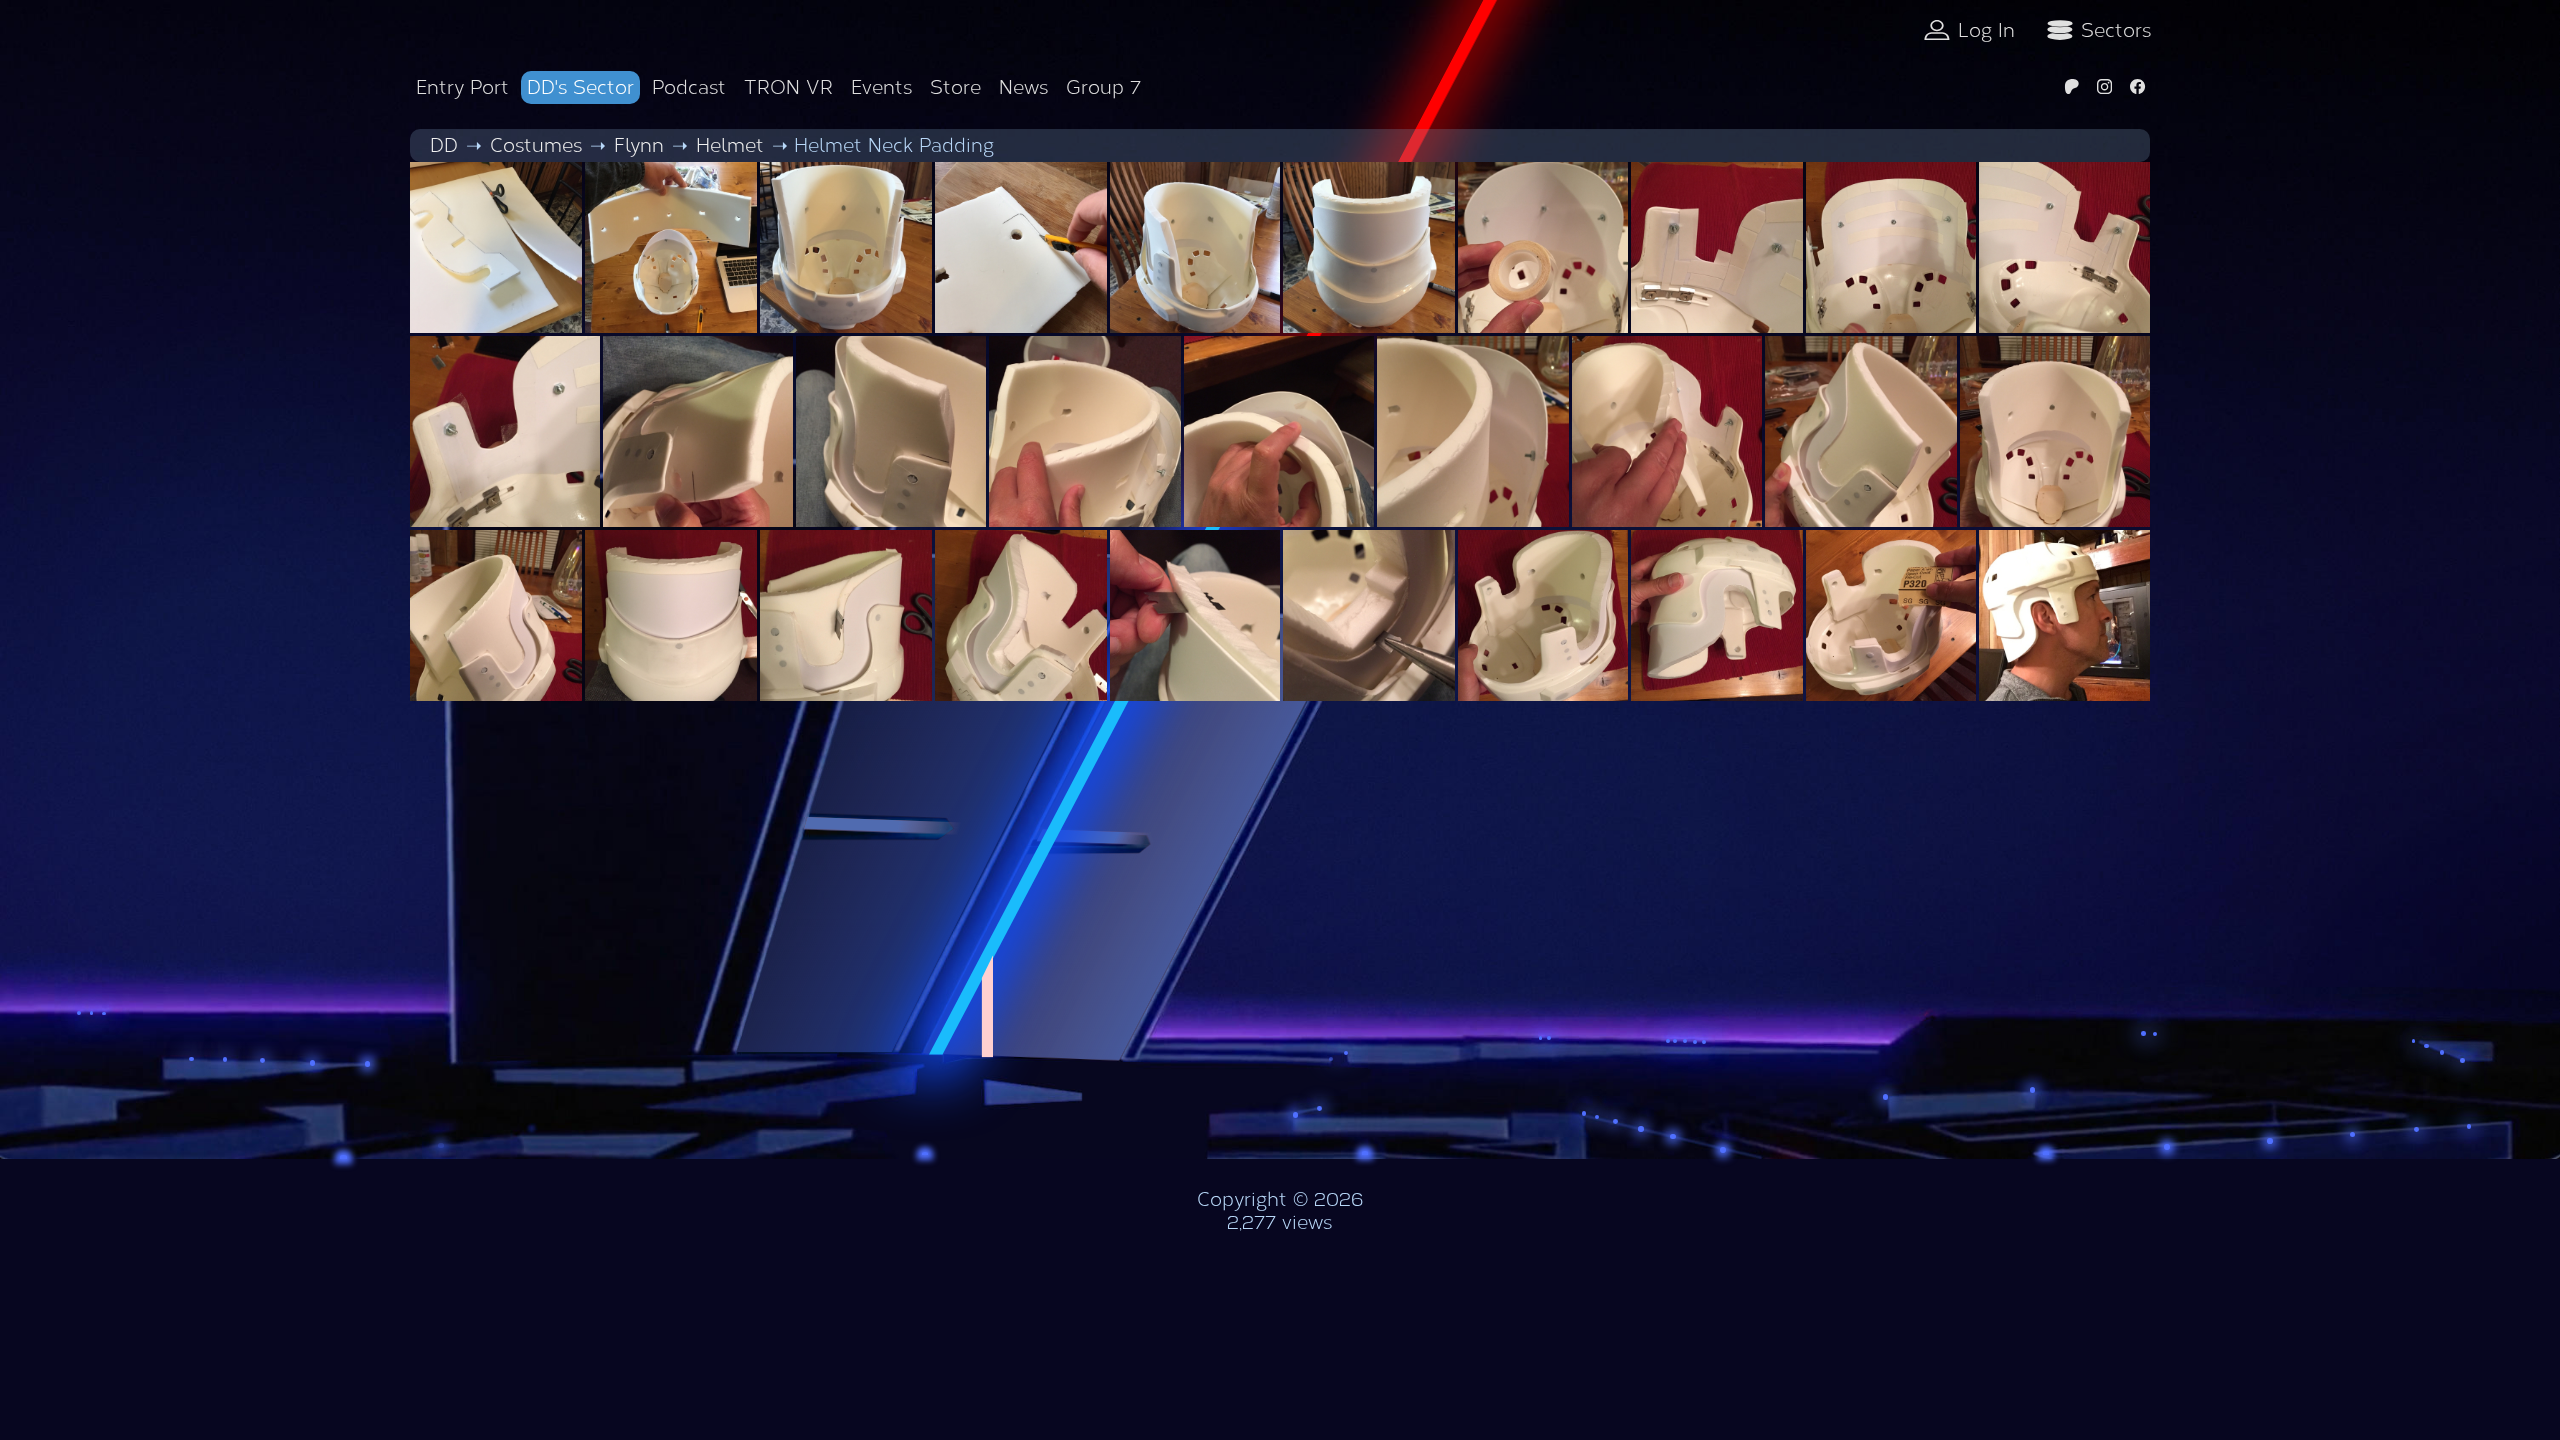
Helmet (730, 145)
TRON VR (788, 87)
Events (881, 87)
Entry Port (462, 87)
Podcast (689, 87)
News (1023, 87)
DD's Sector (580, 87)
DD (444, 145)
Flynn (639, 145)
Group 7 (1103, 87)
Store (955, 87)
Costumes (536, 145)
